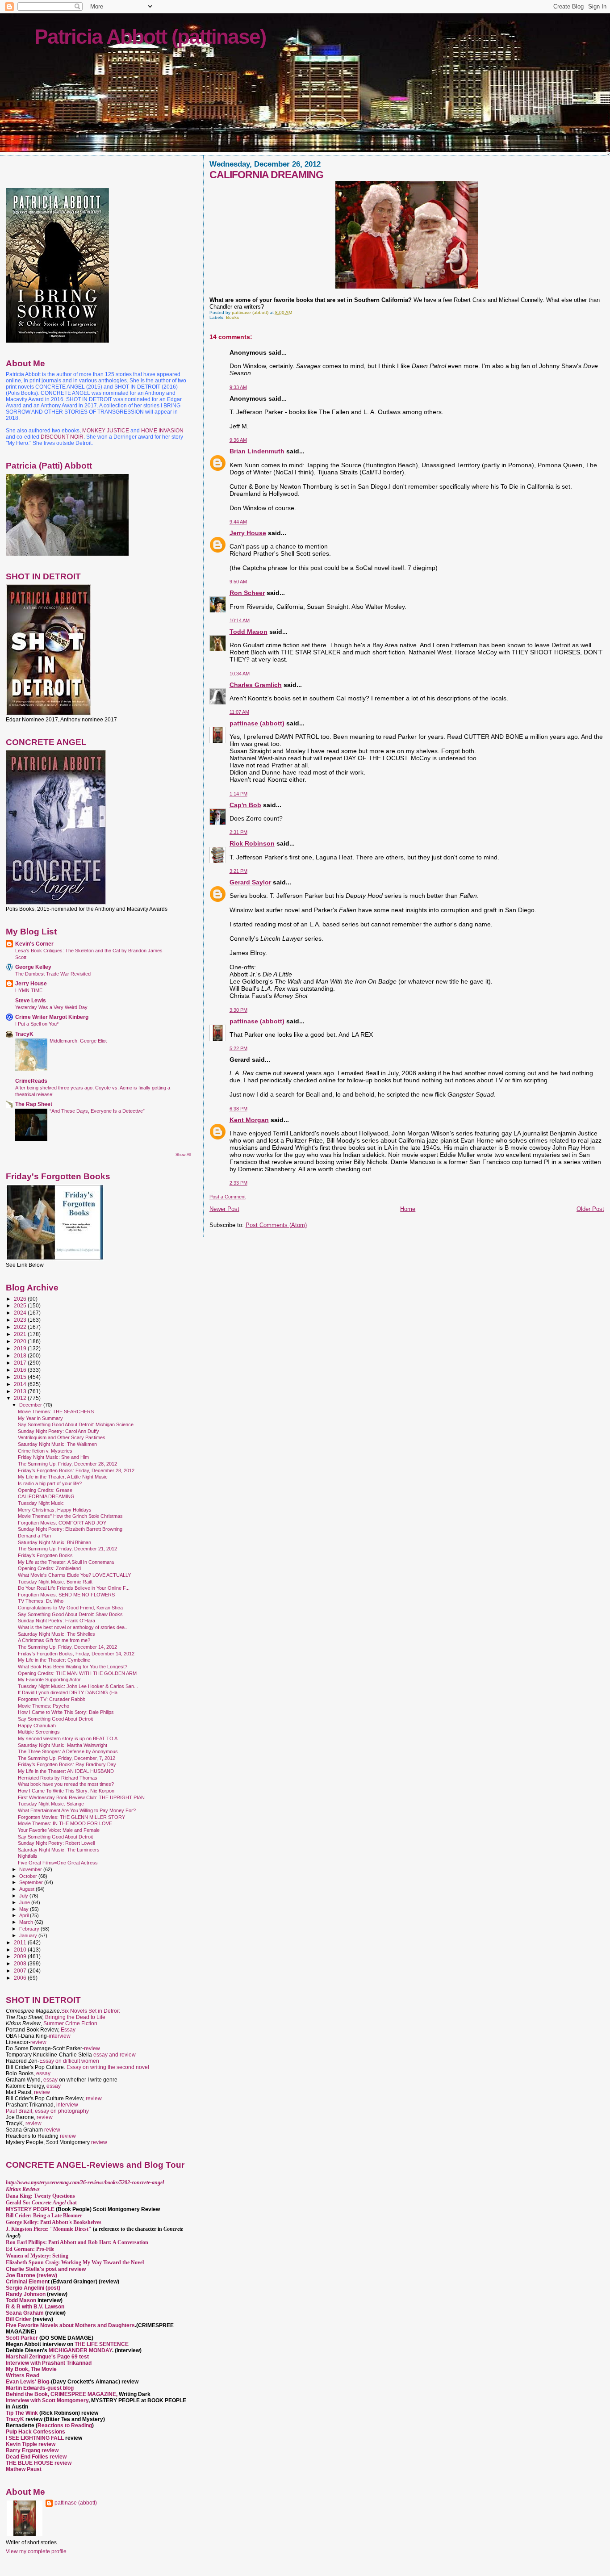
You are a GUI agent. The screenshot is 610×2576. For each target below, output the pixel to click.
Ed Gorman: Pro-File (30, 2249)
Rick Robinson (252, 843)
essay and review (115, 2055)
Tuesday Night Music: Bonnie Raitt (55, 1582)
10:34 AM (240, 674)
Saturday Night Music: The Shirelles (56, 1634)
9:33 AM (238, 387)
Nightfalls (28, 1856)
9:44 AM (238, 522)
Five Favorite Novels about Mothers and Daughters (70, 2325)
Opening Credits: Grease (45, 1490)
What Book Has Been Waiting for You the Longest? (73, 1667)
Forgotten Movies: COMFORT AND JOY (62, 1523)
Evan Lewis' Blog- (28, 2382)
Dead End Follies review (36, 2457)
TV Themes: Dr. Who (41, 1601)
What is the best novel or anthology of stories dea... (73, 1627)
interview (60, 2036)
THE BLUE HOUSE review (39, 2463)
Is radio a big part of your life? (50, 1483)
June (25, 1902)
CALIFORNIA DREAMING (46, 1496)
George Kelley (33, 967)
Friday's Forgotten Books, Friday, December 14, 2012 (76, 1654)
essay (43, 2073)
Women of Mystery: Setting (37, 2256)
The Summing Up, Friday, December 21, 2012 (67, 1549)
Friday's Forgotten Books (45, 1555)
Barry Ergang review (32, 2450)
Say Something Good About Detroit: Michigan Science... (78, 1424)
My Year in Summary (40, 1418)
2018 (21, 1355)
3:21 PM (238, 871)
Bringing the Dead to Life (75, 2017)
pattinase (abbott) (257, 723)
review (38, 2042)
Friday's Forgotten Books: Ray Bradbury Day (67, 1764)
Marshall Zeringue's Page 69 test (47, 2357)
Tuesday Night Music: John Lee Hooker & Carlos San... (78, 1686)
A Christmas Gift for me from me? (54, 1640)
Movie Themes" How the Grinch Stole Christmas (70, 1516)
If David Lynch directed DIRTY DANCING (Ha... (70, 1692)
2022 (21, 1327)
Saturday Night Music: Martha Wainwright (63, 1745)
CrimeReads (31, 1081)
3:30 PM (238, 1010)
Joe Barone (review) (31, 2275)
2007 (21, 1971)
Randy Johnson (26, 2294)
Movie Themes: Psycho (44, 1706)
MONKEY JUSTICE (106, 431)
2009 (21, 1956)
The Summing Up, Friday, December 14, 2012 (67, 1647)
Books (232, 317)
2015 (21, 1377)
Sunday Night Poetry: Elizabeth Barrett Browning (70, 1529)
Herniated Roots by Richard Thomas (58, 1778)
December (31, 1405)
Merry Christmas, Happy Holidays (55, 1510)
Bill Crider (19, 2319)
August (27, 1889)
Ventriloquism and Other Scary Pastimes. (62, 1437)
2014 (21, 1384)
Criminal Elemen (27, 2282)
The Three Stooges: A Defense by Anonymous (68, 1751)
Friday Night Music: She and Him (53, 1457)
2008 (21, 1963)
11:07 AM (239, 712)
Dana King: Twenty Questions (40, 2196)
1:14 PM (238, 794)
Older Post (590, 1209)
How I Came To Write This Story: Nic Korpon (66, 1791)
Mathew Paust (24, 2469)
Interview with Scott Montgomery (47, 2400)
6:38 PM (238, 1109)
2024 (21, 1313)
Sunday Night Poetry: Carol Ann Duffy (58, 1431)
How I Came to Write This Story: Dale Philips (66, 1712)
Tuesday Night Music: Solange (51, 1804)
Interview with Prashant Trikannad (49, 2363)
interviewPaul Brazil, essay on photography (47, 2108)
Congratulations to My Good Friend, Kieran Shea (70, 1608)
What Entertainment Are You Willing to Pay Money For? (77, 1810)
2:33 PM (238, 1183)
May (25, 1909)
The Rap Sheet (34, 1104)
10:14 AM (240, 620)
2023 (21, 1320)
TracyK (24, 1034)
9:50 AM (238, 582)
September (32, 1882)
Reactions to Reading (65, 2425)
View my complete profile (36, 2551)
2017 (21, 1363)
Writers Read (23, 2375)
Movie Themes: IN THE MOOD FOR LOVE (65, 1823)
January (29, 1935)
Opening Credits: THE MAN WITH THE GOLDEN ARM (77, 1673)
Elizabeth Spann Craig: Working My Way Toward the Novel (75, 2262)
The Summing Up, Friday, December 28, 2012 (67, 1464)
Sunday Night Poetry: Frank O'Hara (56, 1621)
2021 (21, 1334)
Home (408, 1209)
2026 (21, 1299)
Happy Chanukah (37, 1726)
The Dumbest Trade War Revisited (53, 974)
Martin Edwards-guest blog (40, 2388)
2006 (21, 1978)
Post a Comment (228, 1197)
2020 (21, 1341)
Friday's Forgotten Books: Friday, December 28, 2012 (76, 1470)
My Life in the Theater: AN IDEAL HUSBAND (66, 1771)
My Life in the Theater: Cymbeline (54, 1660)
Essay (68, 2030)
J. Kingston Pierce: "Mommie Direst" (49, 2229)
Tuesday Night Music (41, 1503)
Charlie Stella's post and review (46, 2269)
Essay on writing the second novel (108, 2067)
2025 (21, 1305)
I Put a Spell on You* (37, 1024)
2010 (21, 1950)
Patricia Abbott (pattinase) (150, 37)
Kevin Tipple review (31, 2444)
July (24, 1896)
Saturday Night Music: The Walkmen (57, 1444)
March (27, 1922)
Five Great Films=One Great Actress (58, 1863)
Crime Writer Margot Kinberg (52, 1017)
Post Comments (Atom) (276, 1225)
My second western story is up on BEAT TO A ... (70, 1738)
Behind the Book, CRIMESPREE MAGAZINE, (62, 2394)
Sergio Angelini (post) (33, 2288)
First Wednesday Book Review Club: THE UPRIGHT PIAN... (83, 1797)
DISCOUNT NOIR (62, 437)
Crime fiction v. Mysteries (45, 1451)
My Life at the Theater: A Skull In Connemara (66, 1562)
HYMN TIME (29, 990)
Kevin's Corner (34, 944)
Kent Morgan (249, 1120)
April (25, 1915)
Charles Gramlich (256, 685)
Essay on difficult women (69, 2061)
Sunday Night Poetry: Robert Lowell (56, 1843)
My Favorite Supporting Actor (49, 1680)
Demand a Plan (34, 1536)
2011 (21, 1942)
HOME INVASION (162, 431)
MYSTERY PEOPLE (31, 2209)
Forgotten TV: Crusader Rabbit (51, 1699)
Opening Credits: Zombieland (49, 1568)
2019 (21, 1348)
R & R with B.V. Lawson (35, 2307)
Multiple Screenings (39, 1732)
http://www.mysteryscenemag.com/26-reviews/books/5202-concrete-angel (85, 2182)
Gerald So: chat (41, 2203)
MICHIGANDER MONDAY (80, 2350)
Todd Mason (249, 632)
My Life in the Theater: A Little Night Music (63, 1477)
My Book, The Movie (31, 2369)
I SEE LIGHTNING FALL (36, 2438)
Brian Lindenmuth (257, 451)
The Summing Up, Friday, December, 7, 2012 (67, 1758)
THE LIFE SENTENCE (102, 2344)
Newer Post (224, 1209)
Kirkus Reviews (23, 2189)
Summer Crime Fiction (70, 2023)
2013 (21, 1391)
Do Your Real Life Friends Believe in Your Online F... (74, 1588)
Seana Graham (25, 2313)
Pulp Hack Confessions (36, 2432)
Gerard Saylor (250, 882)
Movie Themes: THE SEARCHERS (56, 1412)
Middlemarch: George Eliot (78, 1041)
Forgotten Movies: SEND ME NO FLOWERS (66, 1595)
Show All (183, 1155)
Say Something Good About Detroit (55, 1719)
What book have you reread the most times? (66, 1784)
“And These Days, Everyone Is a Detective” (97, 1111)
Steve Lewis (31, 1000)
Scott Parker (22, 2338)
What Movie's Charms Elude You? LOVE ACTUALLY (74, 1575)
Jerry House (248, 533)
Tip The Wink (22, 2413)
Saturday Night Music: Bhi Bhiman (54, 1542)
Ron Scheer (247, 593)
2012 (21, 1398)
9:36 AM (238, 440)
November (31, 1869)
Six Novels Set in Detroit (90, 2011)
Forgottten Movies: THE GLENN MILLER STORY (71, 1817)
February (30, 1929)
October (29, 1876)
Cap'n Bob (245, 805)
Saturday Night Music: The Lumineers (59, 1850)
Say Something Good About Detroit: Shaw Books (70, 1614)
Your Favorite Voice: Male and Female (59, 1830)
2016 (21, 1370)
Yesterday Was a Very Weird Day (51, 1007)
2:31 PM (238, 832)
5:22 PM (238, 1048)
